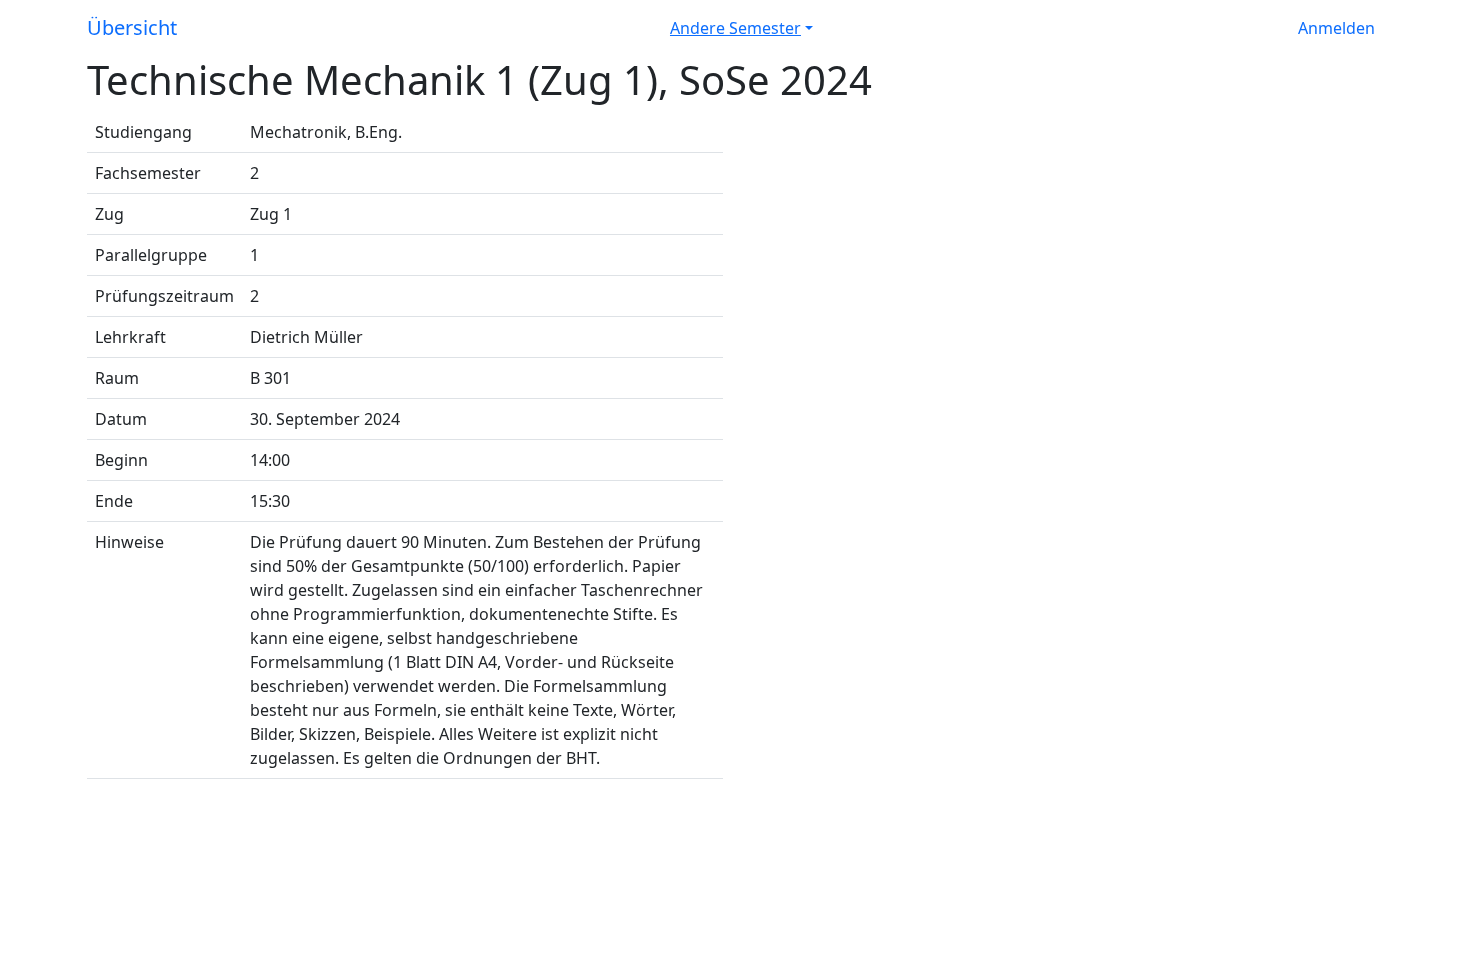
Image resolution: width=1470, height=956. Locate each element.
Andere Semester (735, 28)
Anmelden (1336, 28)
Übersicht (132, 27)
